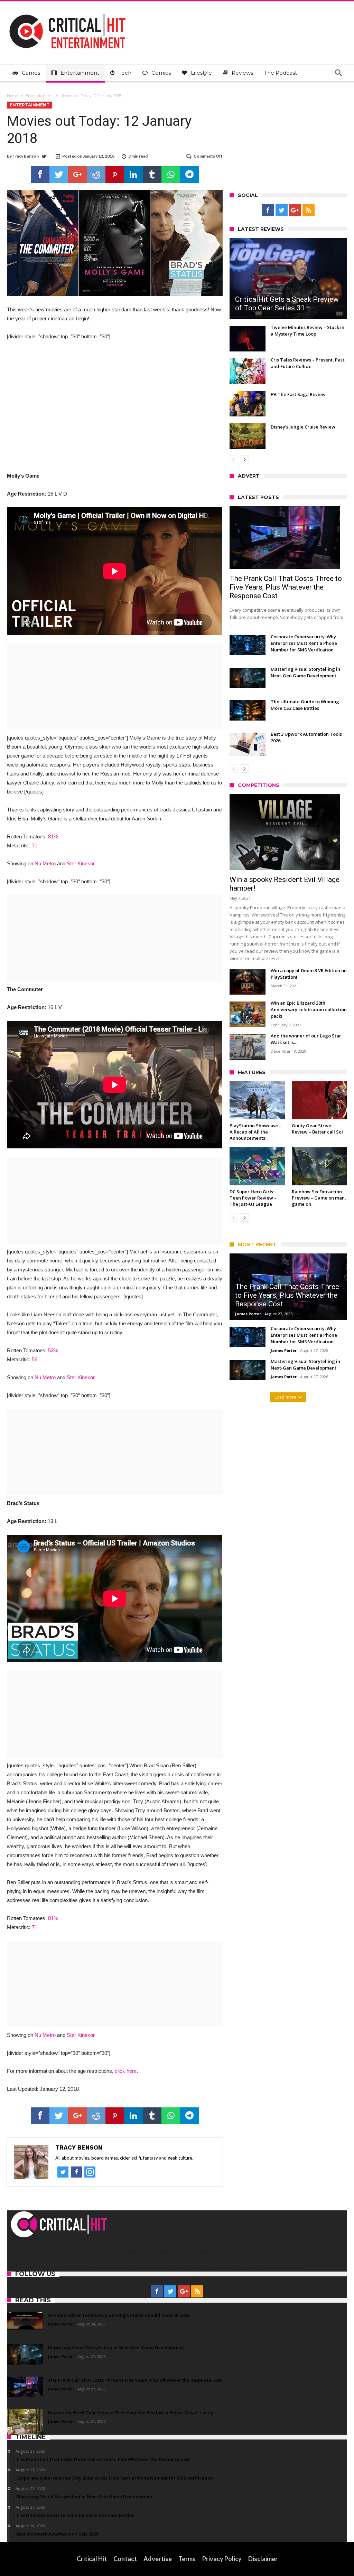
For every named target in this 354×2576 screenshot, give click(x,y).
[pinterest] (115, 175)
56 (35, 1359)
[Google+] (295, 210)
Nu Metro (45, 863)
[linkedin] (133, 175)
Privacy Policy (222, 2559)
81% (53, 836)
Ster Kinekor (81, 863)
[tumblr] (152, 175)
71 (35, 845)
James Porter (248, 1314)
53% (53, 1350)
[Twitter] (282, 210)
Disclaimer (263, 2559)
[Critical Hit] (67, 12)
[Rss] (309, 210)
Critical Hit (92, 2559)
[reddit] (96, 175)
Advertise (158, 2559)
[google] (77, 175)
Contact (125, 2559)
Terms (187, 2559)
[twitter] (59, 175)
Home (12, 96)
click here (126, 2071)
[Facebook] (268, 210)
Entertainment (39, 96)
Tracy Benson (26, 156)
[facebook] (40, 175)
